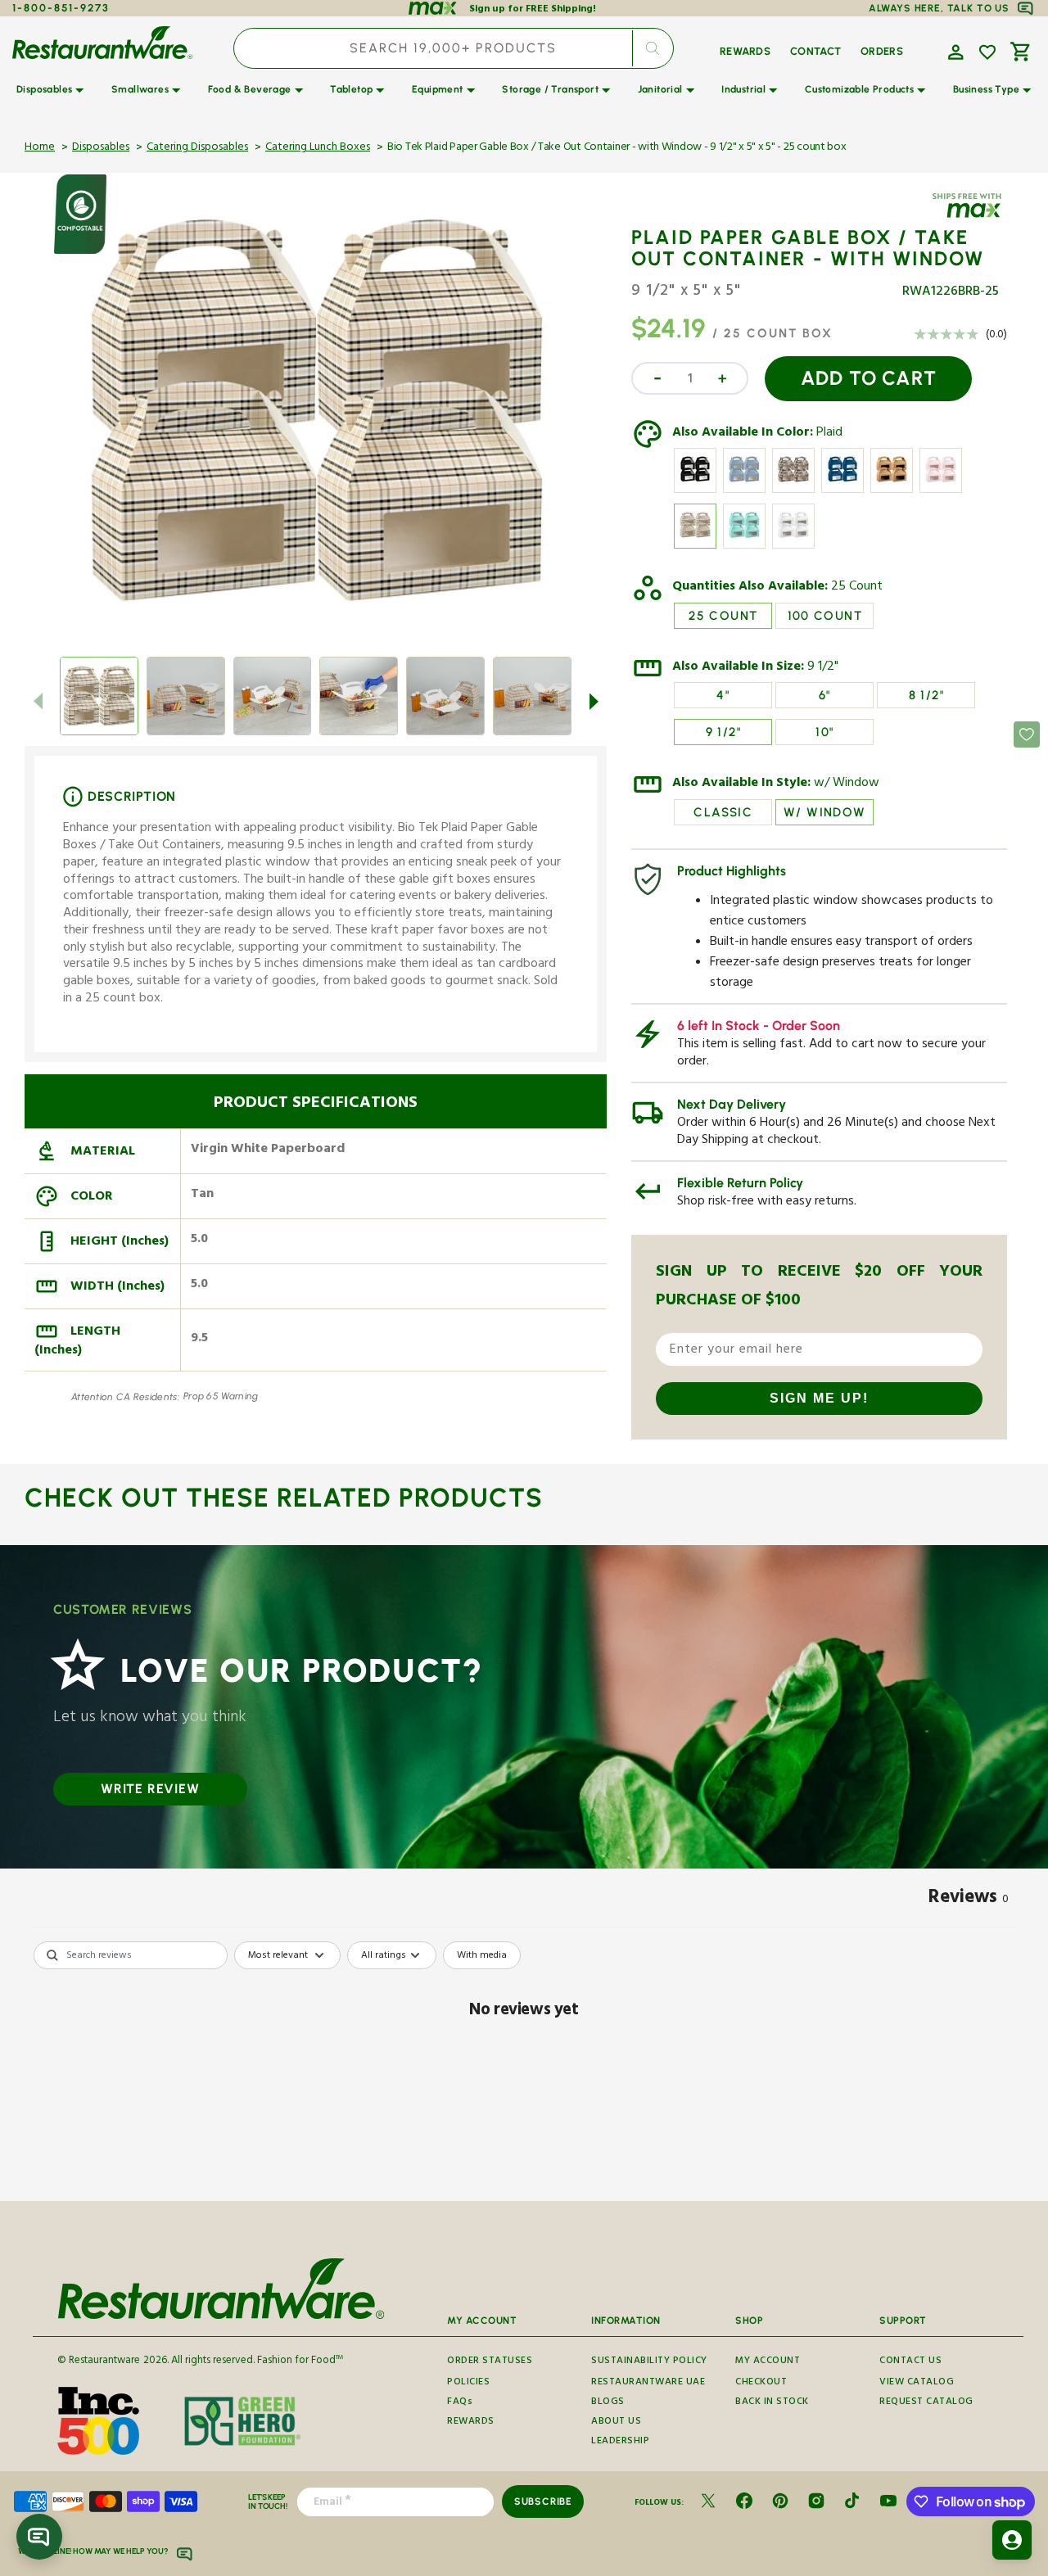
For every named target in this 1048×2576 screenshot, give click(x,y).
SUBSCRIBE (543, 2501)
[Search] (653, 48)
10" (824, 732)
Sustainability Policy (649, 2362)
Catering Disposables (197, 148)
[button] (954, 51)
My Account (768, 2362)
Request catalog (926, 2403)
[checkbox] (482, 1955)
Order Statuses (490, 2362)
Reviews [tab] (969, 1900)
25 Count (857, 588)
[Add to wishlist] (987, 52)
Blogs (608, 2403)
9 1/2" (823, 668)
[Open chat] (39, 2537)
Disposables (101, 148)
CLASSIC (723, 812)
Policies (468, 2383)
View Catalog (917, 2383)
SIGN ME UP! (819, 1398)
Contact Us (910, 2362)
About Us (616, 2422)
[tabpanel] (524, 2066)
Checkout (761, 2383)
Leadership (620, 2442)
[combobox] (454, 48)
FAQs (460, 2403)
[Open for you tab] (1012, 2540)
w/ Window (847, 784)
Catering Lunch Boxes (318, 148)
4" (723, 695)
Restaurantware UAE (648, 2383)
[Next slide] (594, 701)
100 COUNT (825, 616)
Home (40, 148)
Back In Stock (772, 2403)
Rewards (471, 2422)
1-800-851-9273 (61, 8)
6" (825, 695)
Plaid (829, 434)
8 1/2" (926, 695)
